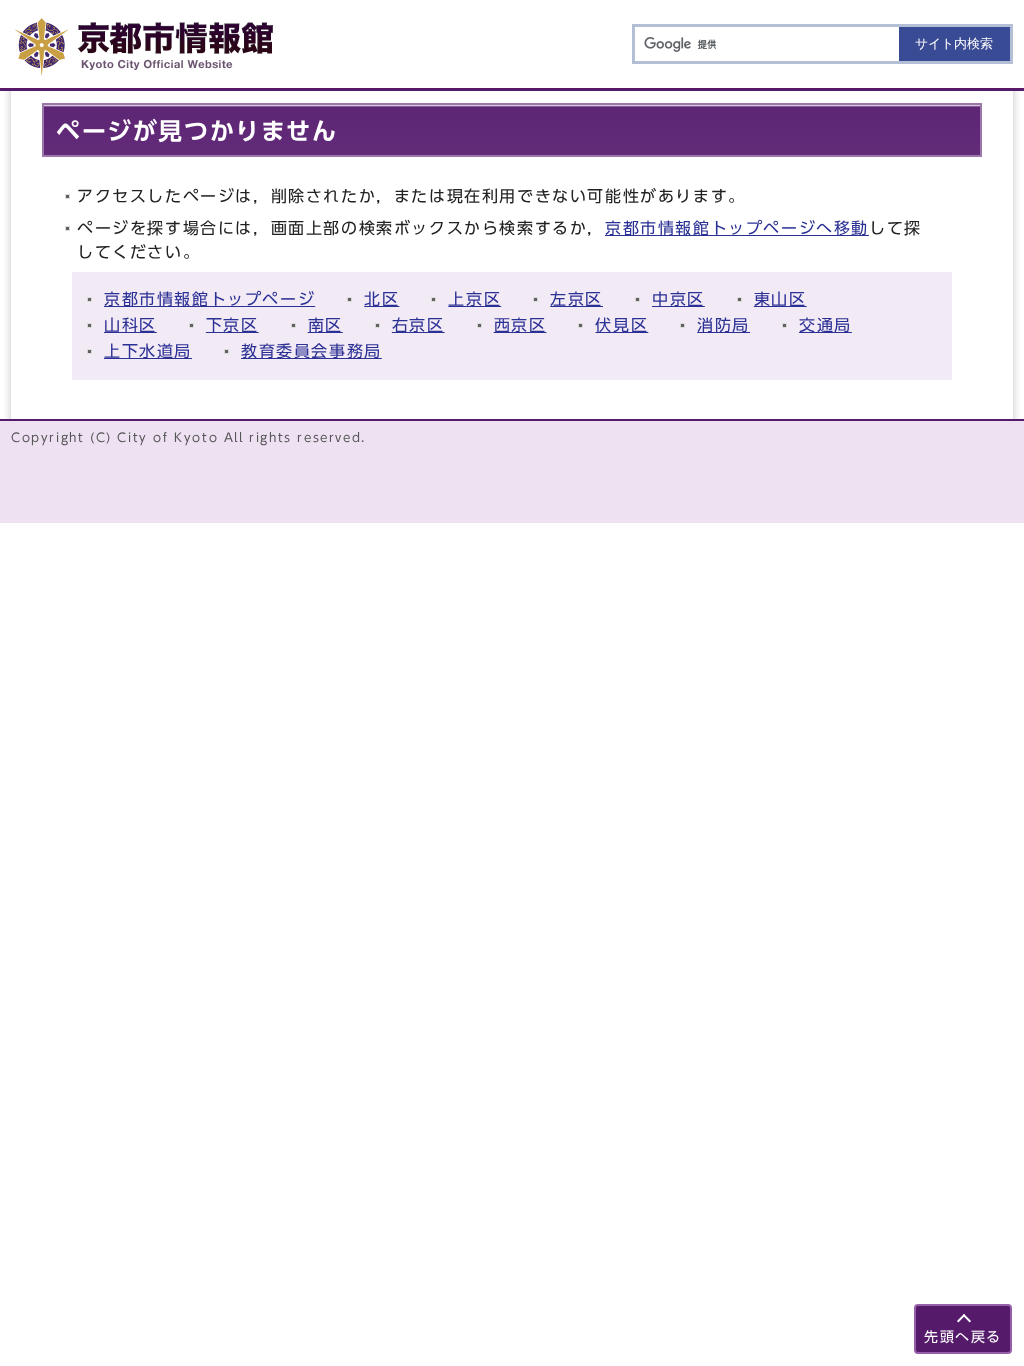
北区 (381, 299)
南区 (325, 325)
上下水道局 (148, 351)
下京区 (232, 325)
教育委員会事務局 (311, 351)
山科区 (130, 325)
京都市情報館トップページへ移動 (737, 228)
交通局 (825, 325)
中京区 (678, 299)
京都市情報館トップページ (209, 299)
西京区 (520, 325)
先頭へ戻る (963, 1336)
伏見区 (621, 325)
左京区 (576, 299)
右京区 (418, 325)
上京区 (474, 299)
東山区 (780, 299)
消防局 (723, 325)
